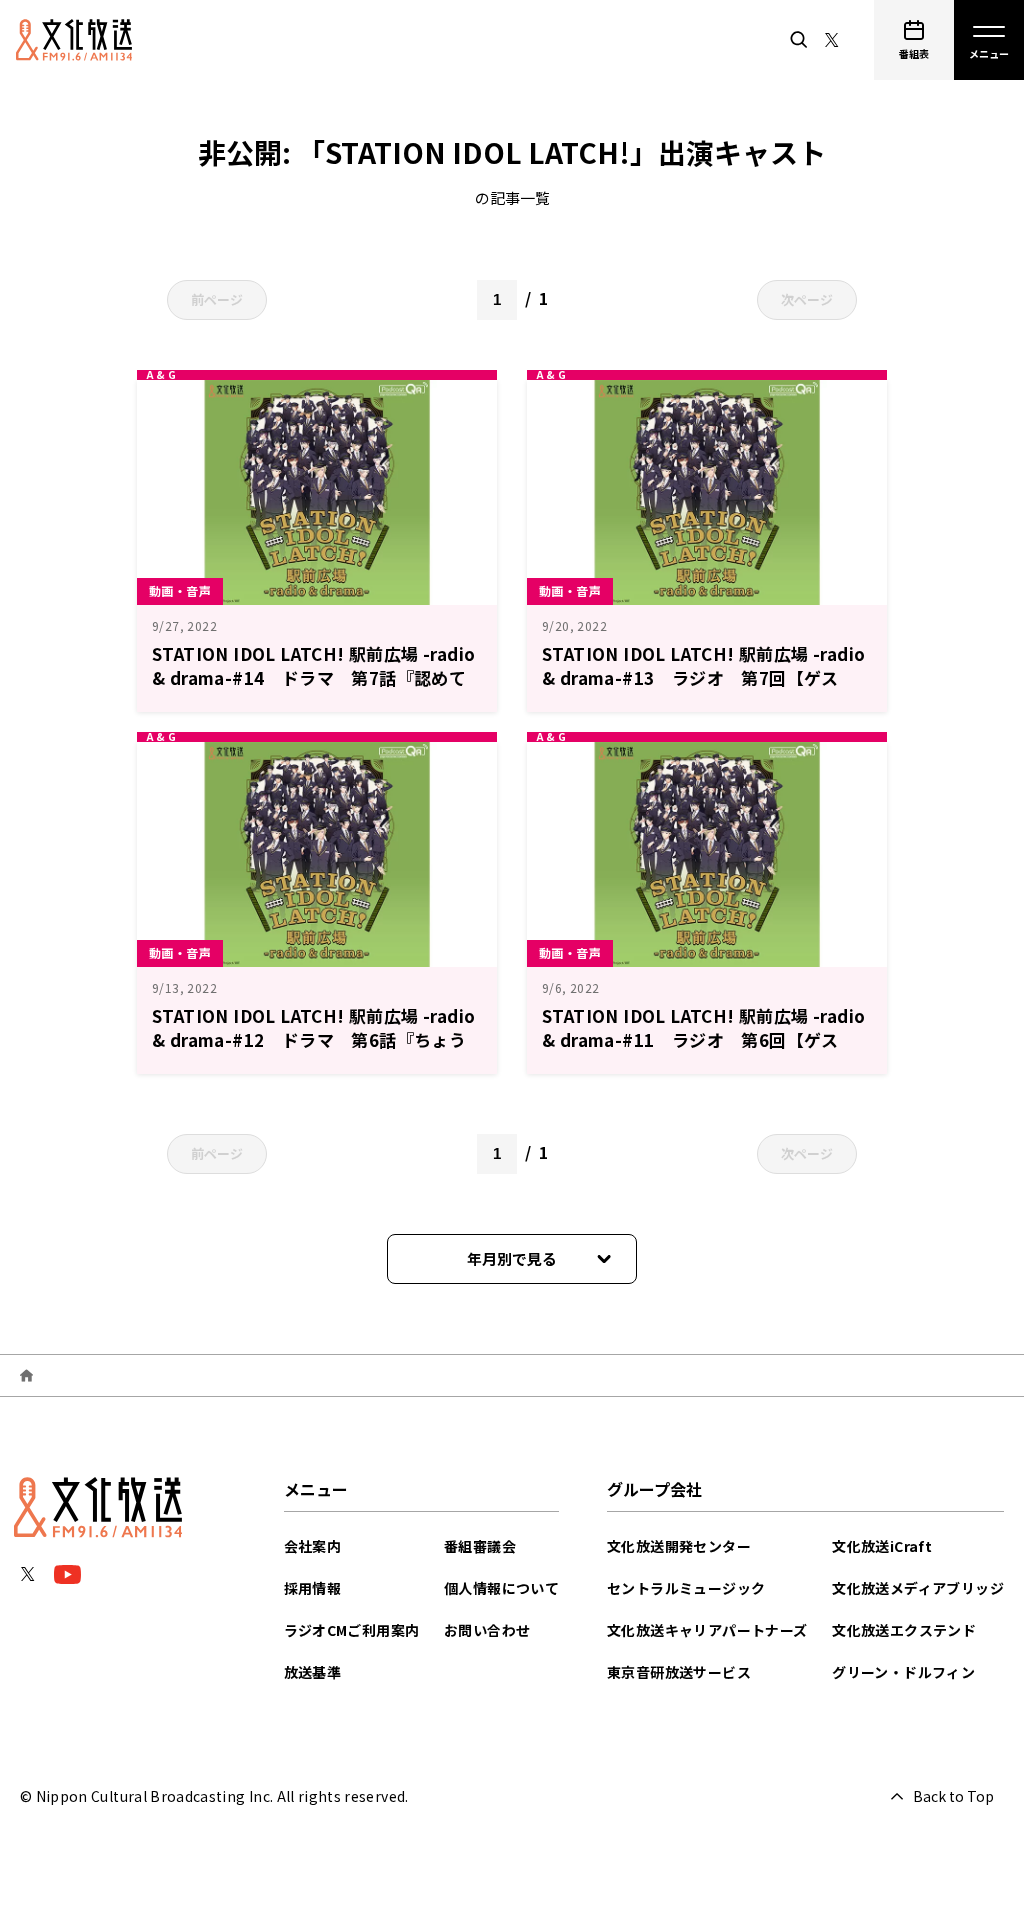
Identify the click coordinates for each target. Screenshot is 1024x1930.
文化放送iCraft (882, 1546)
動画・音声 (180, 590)
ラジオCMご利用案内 (352, 1630)
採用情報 (313, 1588)
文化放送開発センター (679, 1546)
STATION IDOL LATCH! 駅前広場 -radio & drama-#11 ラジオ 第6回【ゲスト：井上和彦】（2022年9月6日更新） (703, 1039)
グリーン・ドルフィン (903, 1672)
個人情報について (501, 1588)
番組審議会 (480, 1546)
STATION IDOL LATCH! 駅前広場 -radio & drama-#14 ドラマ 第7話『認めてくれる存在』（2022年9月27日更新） (313, 677)
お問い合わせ (487, 1630)
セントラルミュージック (686, 1588)
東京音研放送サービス (679, 1672)
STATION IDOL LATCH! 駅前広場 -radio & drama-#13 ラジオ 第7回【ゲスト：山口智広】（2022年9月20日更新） (703, 677)
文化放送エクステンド (904, 1630)
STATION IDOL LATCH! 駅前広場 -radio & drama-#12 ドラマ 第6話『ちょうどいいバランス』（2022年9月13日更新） (315, 1039)
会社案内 (313, 1546)
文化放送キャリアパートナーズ (707, 1630)
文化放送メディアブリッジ (918, 1588)
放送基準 (313, 1672)
